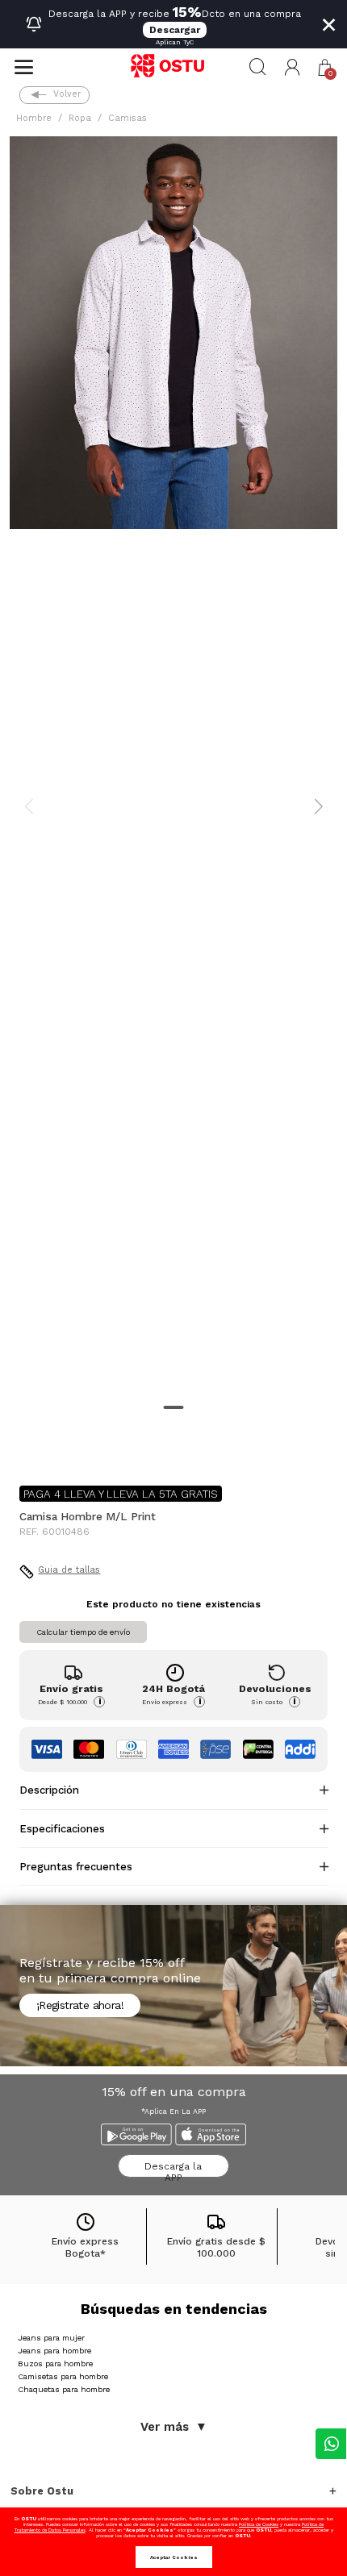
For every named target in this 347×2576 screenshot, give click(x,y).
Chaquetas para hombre (64, 2389)
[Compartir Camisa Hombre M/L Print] (31, 1447)
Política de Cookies (259, 2524)
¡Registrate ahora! (80, 2005)
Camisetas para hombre (63, 2376)
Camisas (128, 118)
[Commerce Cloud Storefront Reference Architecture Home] (173, 67)
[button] (293, 67)
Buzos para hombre (55, 2363)
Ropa (80, 118)
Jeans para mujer (51, 2338)
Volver (67, 94)
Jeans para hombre (54, 2351)
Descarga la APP (173, 2169)
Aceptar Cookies (174, 2557)
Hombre (34, 118)
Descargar (175, 30)
